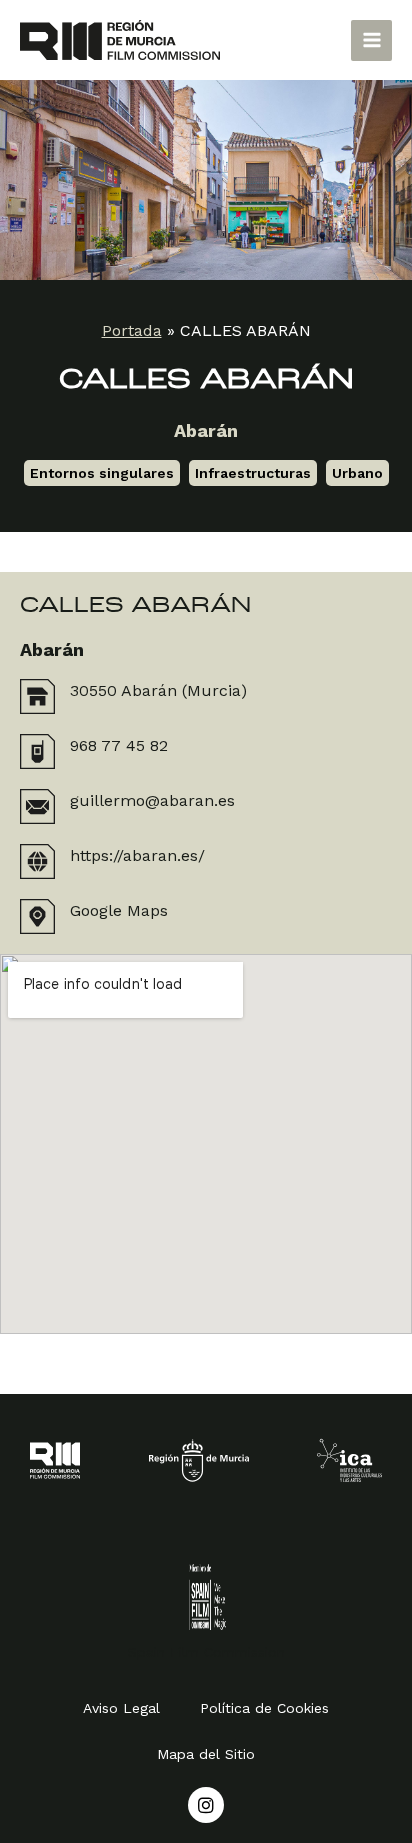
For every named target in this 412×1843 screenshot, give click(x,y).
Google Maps (119, 910)
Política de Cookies (264, 1708)
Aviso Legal (121, 1708)
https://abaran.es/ (137, 855)
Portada (132, 330)
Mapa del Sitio (206, 1754)
